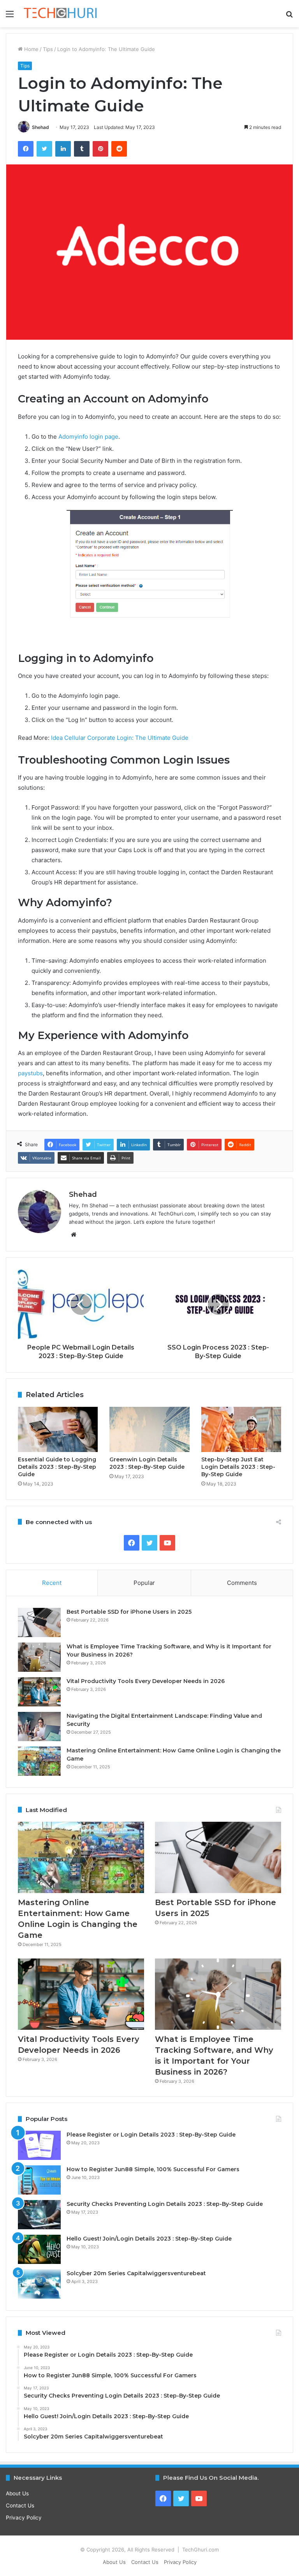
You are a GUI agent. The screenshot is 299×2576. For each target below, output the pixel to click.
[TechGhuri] (61, 14)
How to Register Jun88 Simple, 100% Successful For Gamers (153, 2169)
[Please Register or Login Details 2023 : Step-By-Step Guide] (39, 2145)
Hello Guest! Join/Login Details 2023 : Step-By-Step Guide (149, 2239)
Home (31, 49)
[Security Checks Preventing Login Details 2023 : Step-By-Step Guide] (39, 2215)
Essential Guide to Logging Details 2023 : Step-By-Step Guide (57, 1467)
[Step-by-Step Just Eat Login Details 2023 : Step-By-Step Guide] (241, 1429)
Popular (144, 1583)
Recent (52, 1583)
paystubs (30, 1073)
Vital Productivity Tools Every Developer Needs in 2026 (146, 1681)
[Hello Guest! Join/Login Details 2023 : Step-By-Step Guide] (39, 2249)
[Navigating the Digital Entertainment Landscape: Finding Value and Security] (39, 1726)
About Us (17, 2493)
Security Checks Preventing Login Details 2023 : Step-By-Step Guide (165, 2204)
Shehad (40, 127)
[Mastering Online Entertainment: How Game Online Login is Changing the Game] (39, 1761)
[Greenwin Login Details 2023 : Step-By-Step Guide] (149, 1429)
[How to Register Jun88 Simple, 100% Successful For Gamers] (39, 2180)
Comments (242, 1583)
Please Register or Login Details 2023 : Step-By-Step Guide (151, 2135)
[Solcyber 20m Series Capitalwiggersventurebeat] (39, 2284)
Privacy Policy (24, 2518)
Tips (48, 49)
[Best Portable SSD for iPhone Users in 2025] (39, 1622)
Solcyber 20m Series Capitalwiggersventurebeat (136, 2273)
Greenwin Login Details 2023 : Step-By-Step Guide (147, 1463)
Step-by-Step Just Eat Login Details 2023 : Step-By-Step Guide (238, 1467)
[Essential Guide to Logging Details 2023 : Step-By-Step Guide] (58, 1429)
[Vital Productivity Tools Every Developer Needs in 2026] (39, 1692)
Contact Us (20, 2505)
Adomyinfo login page (88, 437)
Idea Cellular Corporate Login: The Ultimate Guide (120, 738)
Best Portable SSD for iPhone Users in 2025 (129, 1612)
